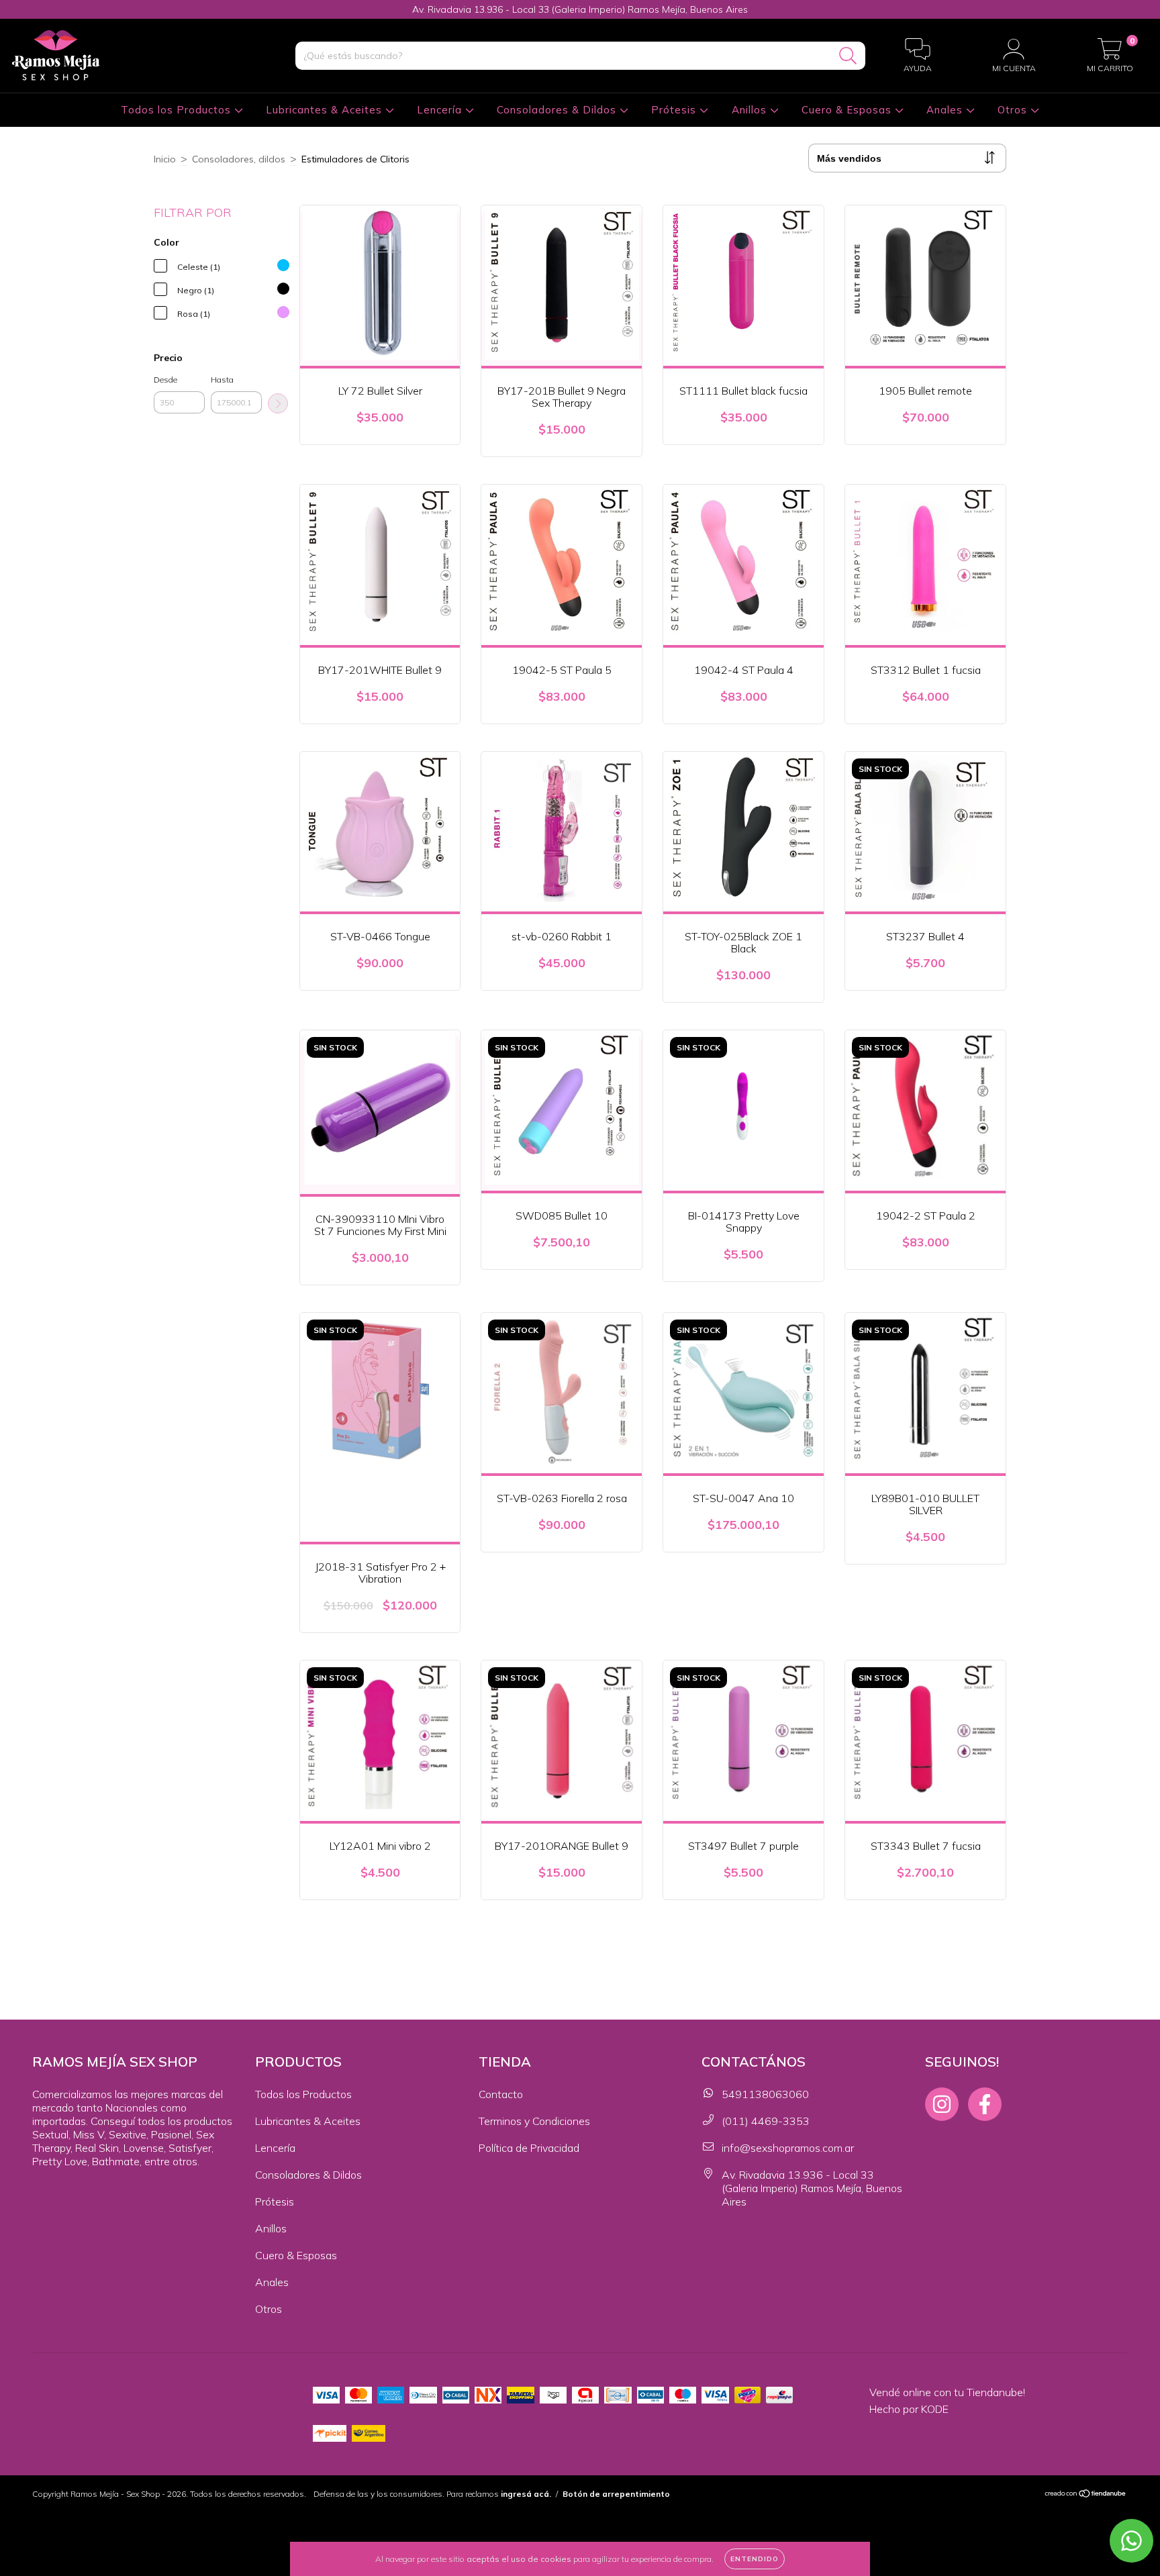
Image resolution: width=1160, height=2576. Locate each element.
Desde (165, 380)
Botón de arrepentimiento (616, 2494)
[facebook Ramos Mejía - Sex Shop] (985, 2104)
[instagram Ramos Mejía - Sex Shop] (942, 2104)
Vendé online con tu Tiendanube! (947, 2392)
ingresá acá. (526, 2494)
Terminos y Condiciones (534, 2121)
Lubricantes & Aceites (326, 110)
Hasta (222, 380)
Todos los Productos (178, 110)
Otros (1014, 110)
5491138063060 (765, 2094)
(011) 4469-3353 (766, 2121)
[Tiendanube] (1086, 2495)
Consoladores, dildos (239, 159)
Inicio (165, 159)
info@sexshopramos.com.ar (788, 2148)
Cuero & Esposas (848, 110)
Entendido (755, 2559)
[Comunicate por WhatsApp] (1131, 2541)
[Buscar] (848, 56)
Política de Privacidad (529, 2148)
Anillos (751, 110)
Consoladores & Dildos (558, 110)
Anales (946, 110)
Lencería (441, 110)
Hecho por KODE (909, 2409)
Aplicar (278, 403)
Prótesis (675, 110)
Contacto (501, 2094)
